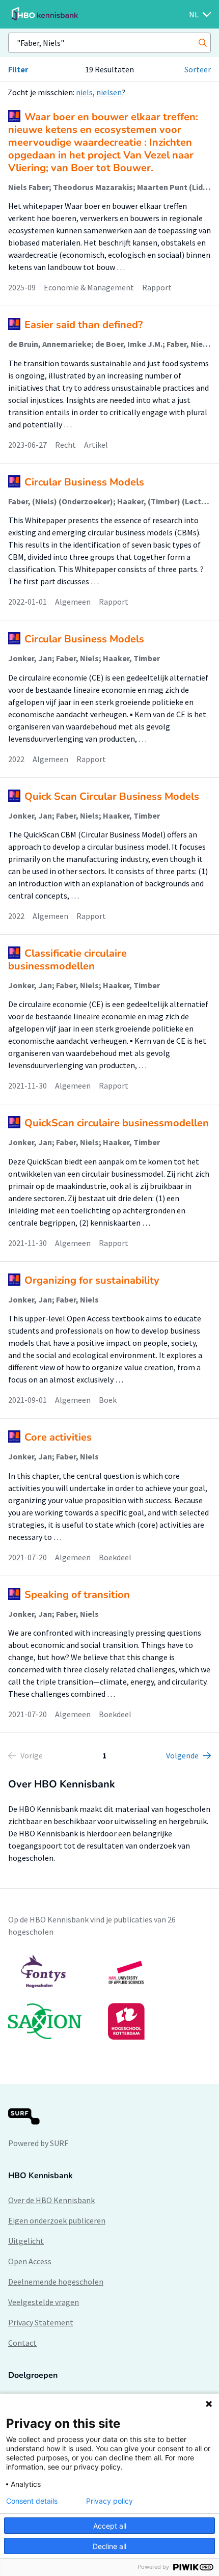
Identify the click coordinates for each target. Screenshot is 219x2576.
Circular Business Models (84, 482)
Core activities (58, 1437)
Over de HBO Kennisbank (51, 2200)
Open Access (30, 2261)
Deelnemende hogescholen (56, 2282)
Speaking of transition (77, 1595)
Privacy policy (109, 2501)
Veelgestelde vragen (44, 2302)
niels (84, 92)
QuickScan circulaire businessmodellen (117, 1123)
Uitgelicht (26, 2241)
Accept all (110, 2526)
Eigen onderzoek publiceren (57, 2220)
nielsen (109, 92)
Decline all (109, 2546)
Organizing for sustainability (92, 1280)
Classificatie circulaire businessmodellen (67, 960)
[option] (109, 1997)
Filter (18, 69)
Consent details (32, 2501)
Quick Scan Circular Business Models (112, 796)
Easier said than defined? (84, 325)
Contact (22, 2343)
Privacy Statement (41, 2322)
